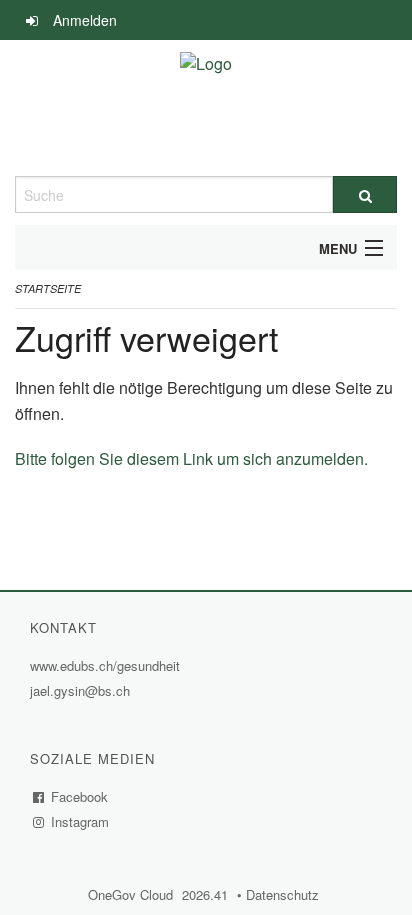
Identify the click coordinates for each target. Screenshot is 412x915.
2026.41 (205, 894)
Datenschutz (285, 894)
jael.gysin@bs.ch (80, 690)
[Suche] (365, 194)
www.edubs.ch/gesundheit (107, 665)
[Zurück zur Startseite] (206, 108)
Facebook (80, 796)
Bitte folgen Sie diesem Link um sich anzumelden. (191, 458)
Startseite (48, 288)
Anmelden (85, 20)
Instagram (80, 821)
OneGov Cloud (133, 894)
